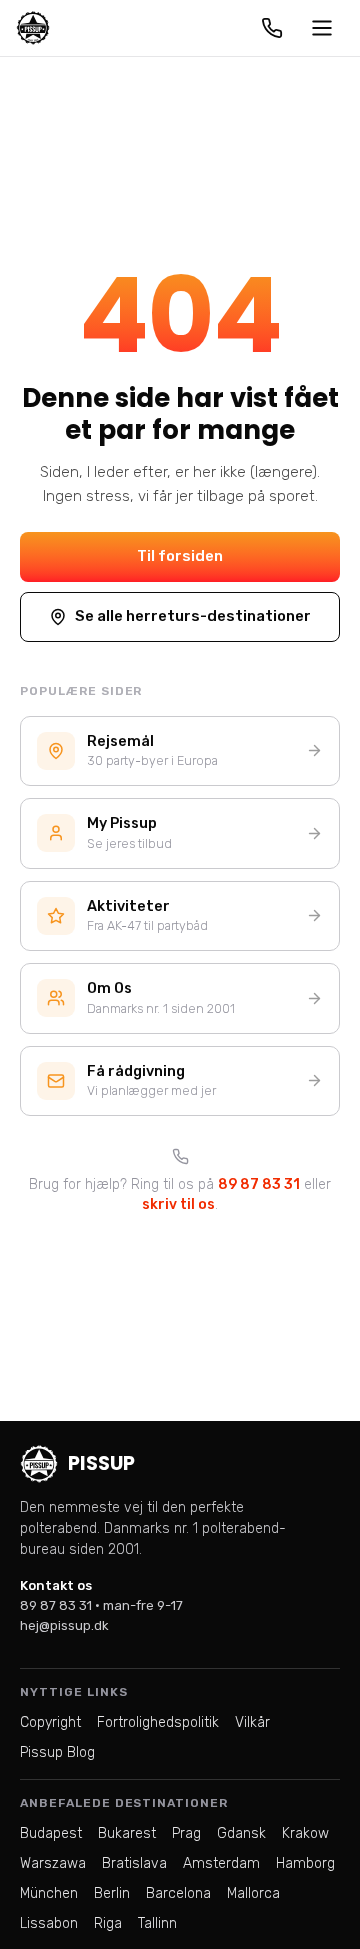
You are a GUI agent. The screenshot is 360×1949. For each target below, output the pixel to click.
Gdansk (241, 1833)
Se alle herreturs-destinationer (193, 616)
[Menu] (322, 28)
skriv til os (178, 1204)
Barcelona (178, 1893)
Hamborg (305, 1863)
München (49, 1893)
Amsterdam (221, 1863)
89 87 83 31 (259, 1184)
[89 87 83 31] (272, 28)
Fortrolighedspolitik (158, 1722)
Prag (186, 1833)
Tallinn (157, 1923)
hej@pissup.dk (64, 1625)
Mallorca (253, 1893)
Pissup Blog (57, 1752)
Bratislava (134, 1863)
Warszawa (53, 1863)
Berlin (112, 1893)
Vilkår (252, 1722)
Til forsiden (180, 556)
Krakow (305, 1833)
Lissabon (49, 1923)
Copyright (50, 1722)
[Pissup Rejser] (33, 28)
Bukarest (127, 1833)
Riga (108, 1923)
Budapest (51, 1833)
